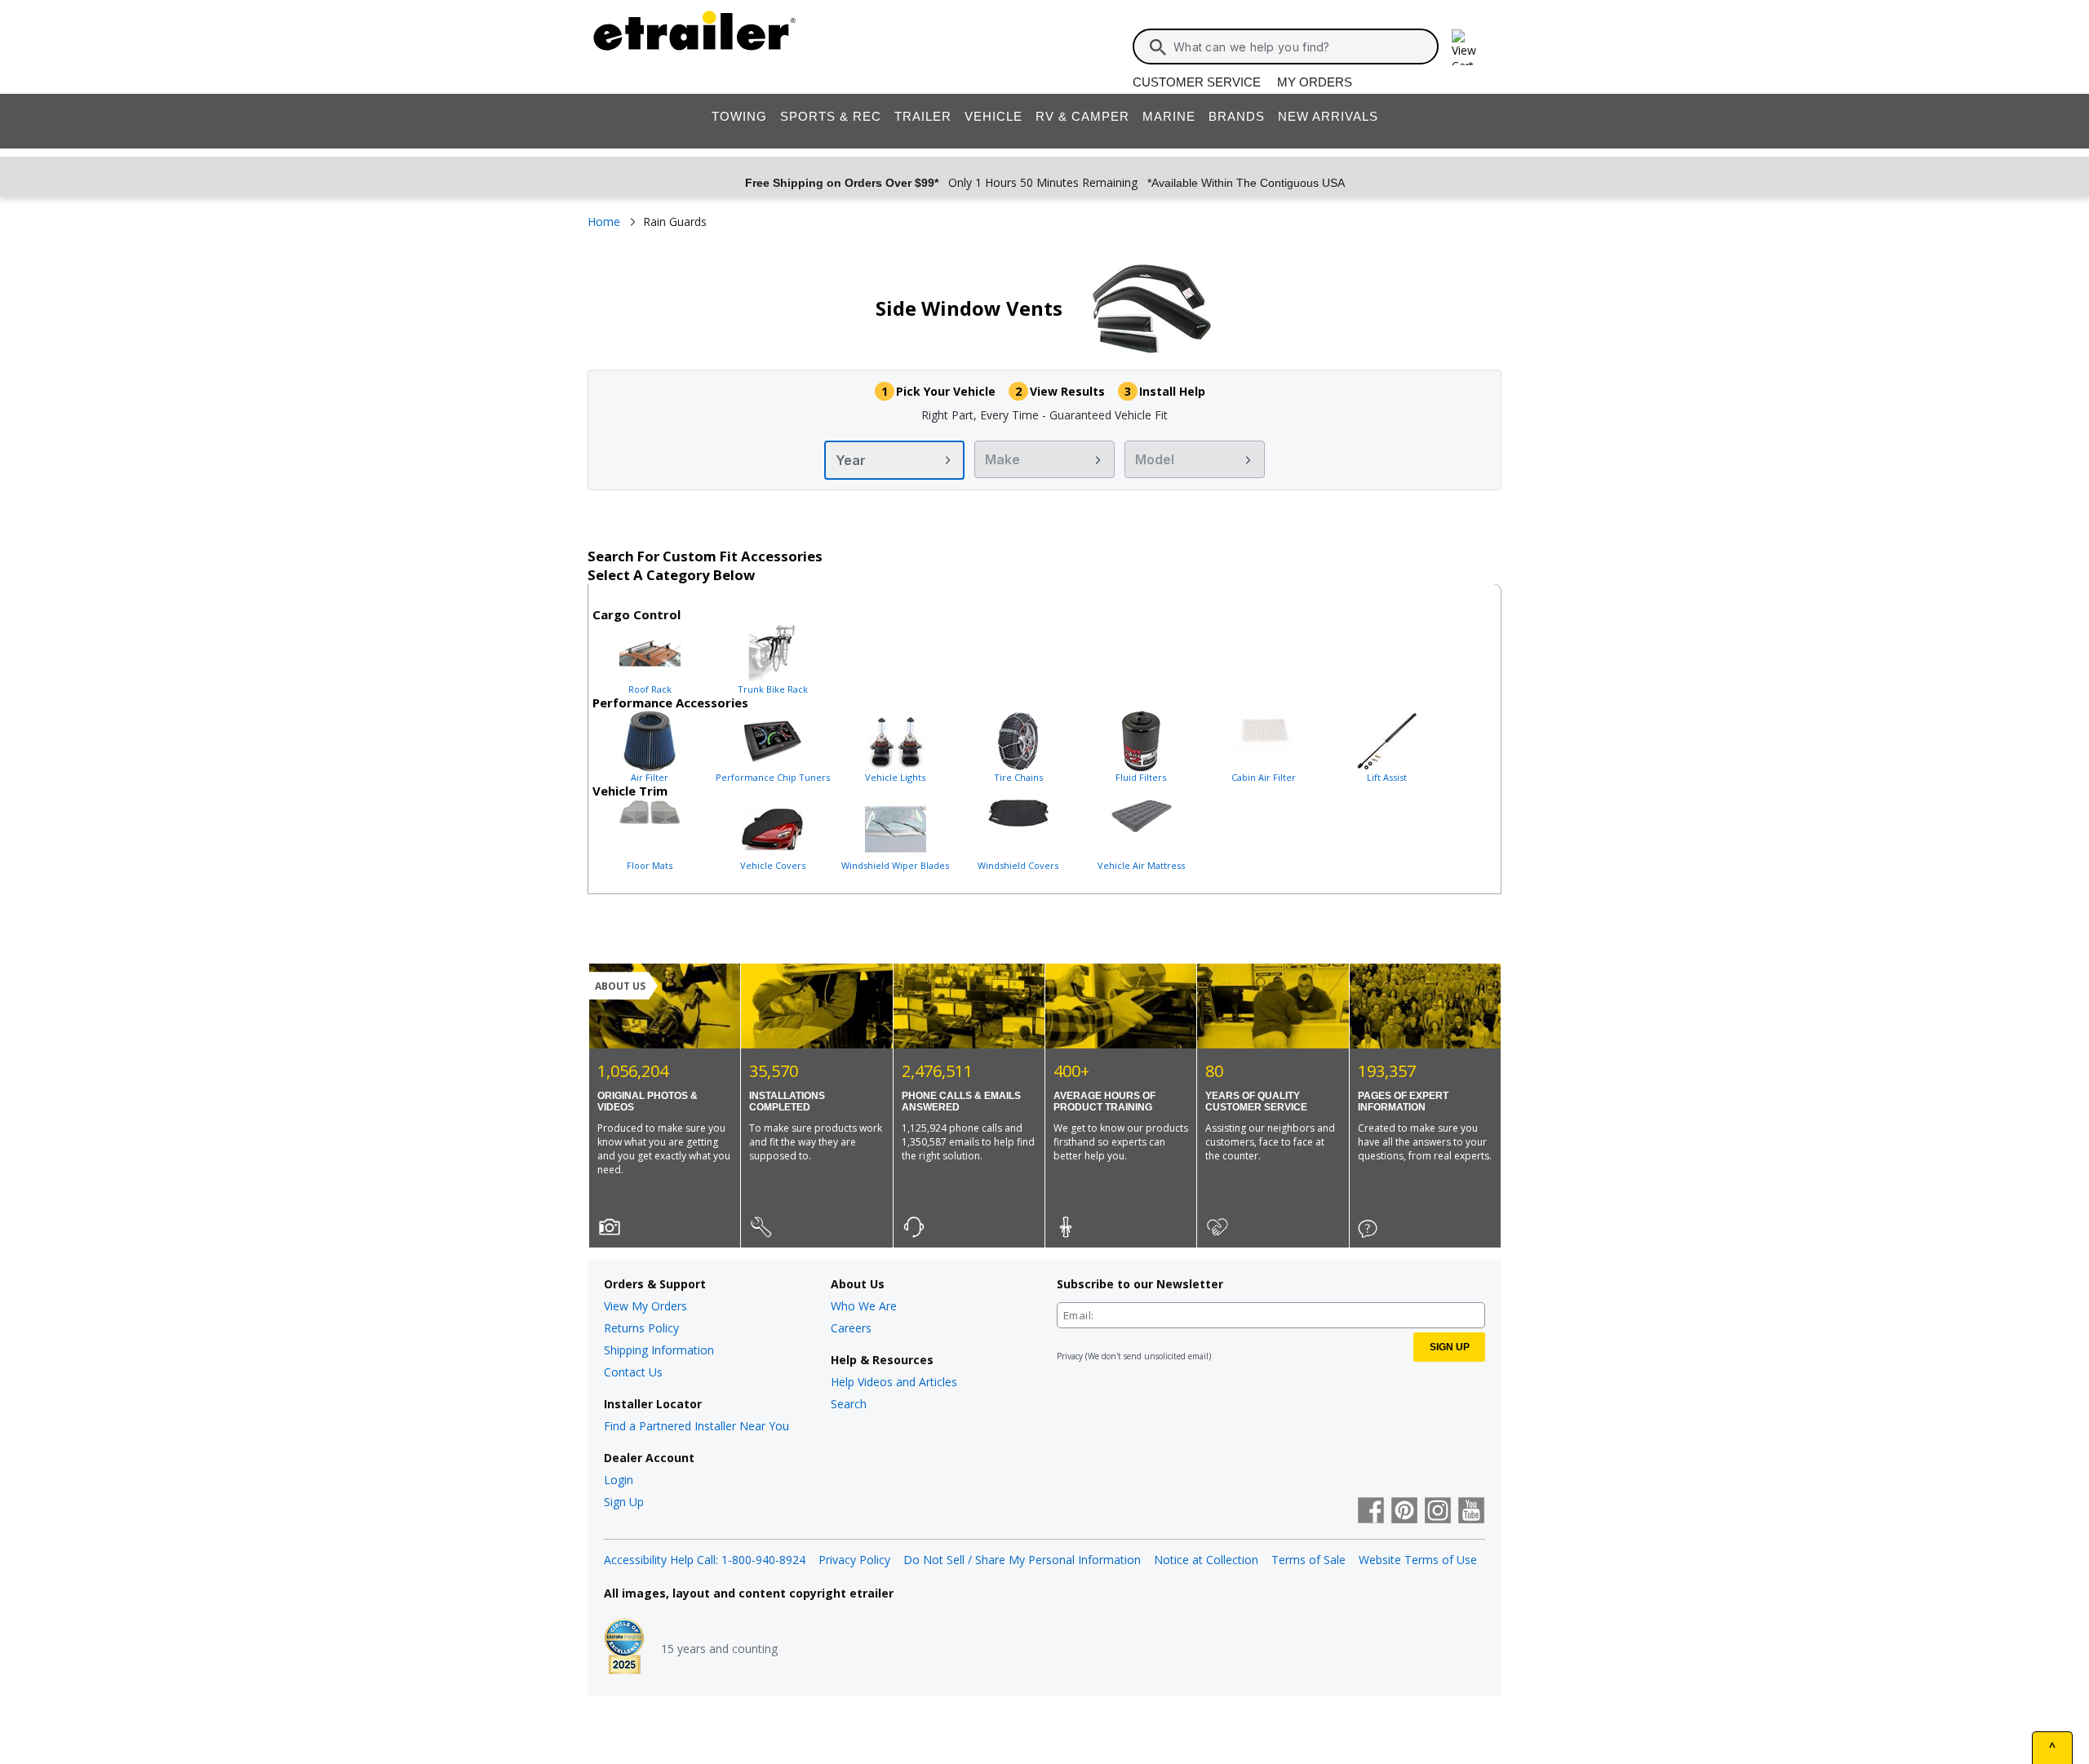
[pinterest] (1404, 1512)
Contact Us (633, 1372)
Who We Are (864, 1306)
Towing (739, 116)
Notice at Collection (1206, 1560)
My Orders (1315, 82)
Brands (1237, 116)
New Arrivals (1328, 116)
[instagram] (1438, 1512)
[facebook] (1371, 1512)
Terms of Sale (1308, 1560)
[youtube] (1471, 1512)
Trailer (923, 116)
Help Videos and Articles (894, 1382)
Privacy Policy (854, 1560)
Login (619, 1480)
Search (849, 1404)
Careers (851, 1328)
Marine (1169, 116)
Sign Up (624, 1502)
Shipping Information (659, 1350)
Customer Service (1197, 82)
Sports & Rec (831, 116)
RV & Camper (1082, 116)
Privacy (1070, 1356)
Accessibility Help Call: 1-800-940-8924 (705, 1560)
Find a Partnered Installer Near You (696, 1426)
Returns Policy (641, 1328)
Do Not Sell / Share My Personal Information (1022, 1560)
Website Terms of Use (1418, 1560)
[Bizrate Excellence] (624, 1648)
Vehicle (993, 116)
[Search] (1158, 47)
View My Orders (645, 1306)
